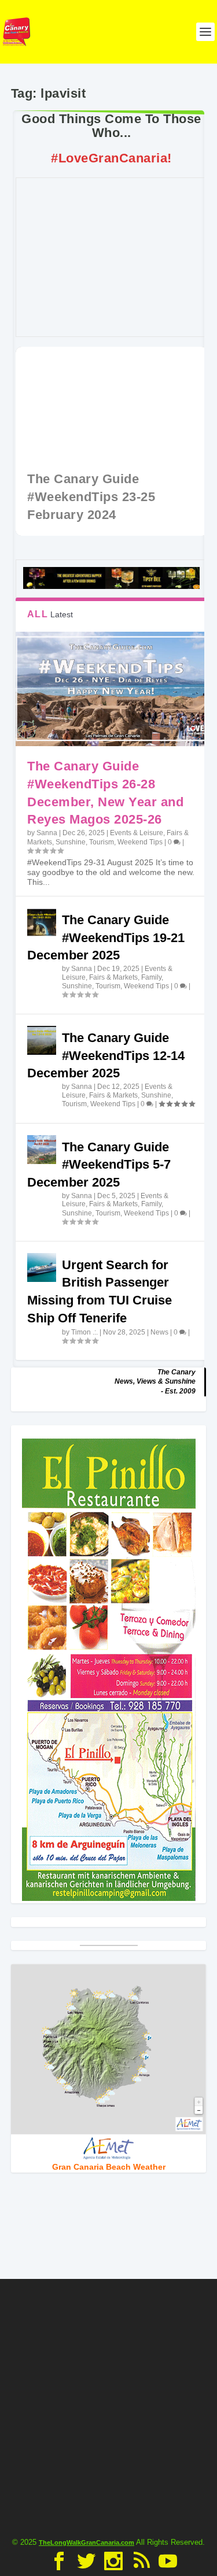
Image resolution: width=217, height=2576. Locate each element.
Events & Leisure (137, 833)
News (159, 1332)
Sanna (47, 833)
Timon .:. (84, 1332)
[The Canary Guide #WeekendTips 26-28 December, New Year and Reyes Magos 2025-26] (111, 689)
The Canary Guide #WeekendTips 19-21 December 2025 (106, 938)
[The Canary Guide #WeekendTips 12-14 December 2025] (42, 1040)
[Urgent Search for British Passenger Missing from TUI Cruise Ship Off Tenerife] (42, 1267)
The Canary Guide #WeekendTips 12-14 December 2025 (106, 1056)
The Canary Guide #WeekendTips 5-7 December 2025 (99, 1165)
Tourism (102, 842)
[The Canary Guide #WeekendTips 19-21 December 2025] (42, 922)
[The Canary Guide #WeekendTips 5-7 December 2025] (42, 1150)
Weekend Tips (140, 842)
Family (151, 977)
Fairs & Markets (113, 977)
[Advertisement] (116, 257)
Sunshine (71, 842)
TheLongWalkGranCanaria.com (87, 2542)
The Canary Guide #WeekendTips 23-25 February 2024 (91, 497)
